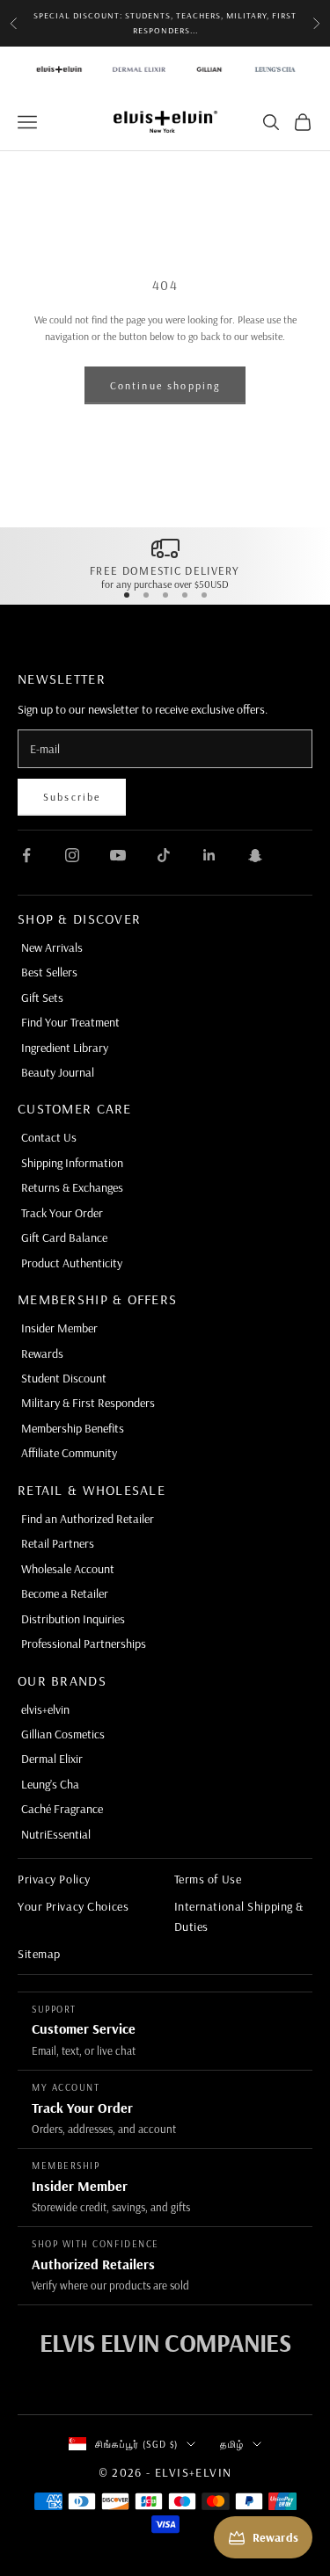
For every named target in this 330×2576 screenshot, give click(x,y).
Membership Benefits (73, 1428)
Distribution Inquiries (73, 1619)
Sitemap (39, 1954)
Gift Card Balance (64, 1237)
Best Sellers (49, 972)
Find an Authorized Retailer (88, 1519)
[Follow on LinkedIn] (209, 855)
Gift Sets (42, 998)
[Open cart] (303, 122)
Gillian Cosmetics (63, 1734)
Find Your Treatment (70, 1022)
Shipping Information (72, 1163)
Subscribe (72, 797)
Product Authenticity (72, 1263)
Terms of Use (208, 1879)
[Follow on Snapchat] (255, 855)
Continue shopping (165, 385)
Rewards (42, 1353)
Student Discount (64, 1378)
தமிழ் (232, 2444)
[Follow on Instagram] (72, 855)
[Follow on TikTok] (164, 855)
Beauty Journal (58, 1072)
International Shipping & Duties (239, 1916)
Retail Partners (58, 1543)
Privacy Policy (54, 1879)
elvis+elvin (45, 1709)
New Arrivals (52, 947)
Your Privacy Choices (73, 1906)
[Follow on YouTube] (118, 855)
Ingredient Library (65, 1048)
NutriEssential (56, 1834)
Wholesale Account (68, 1569)
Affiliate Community (69, 1453)
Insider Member (59, 1328)
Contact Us (49, 1137)
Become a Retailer (65, 1593)
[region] (165, 562)
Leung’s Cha (50, 1784)
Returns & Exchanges (72, 1187)
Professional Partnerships (84, 1644)
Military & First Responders (88, 1403)
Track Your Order (62, 1213)
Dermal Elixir (52, 1759)
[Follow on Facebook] (26, 855)
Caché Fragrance (62, 1809)
